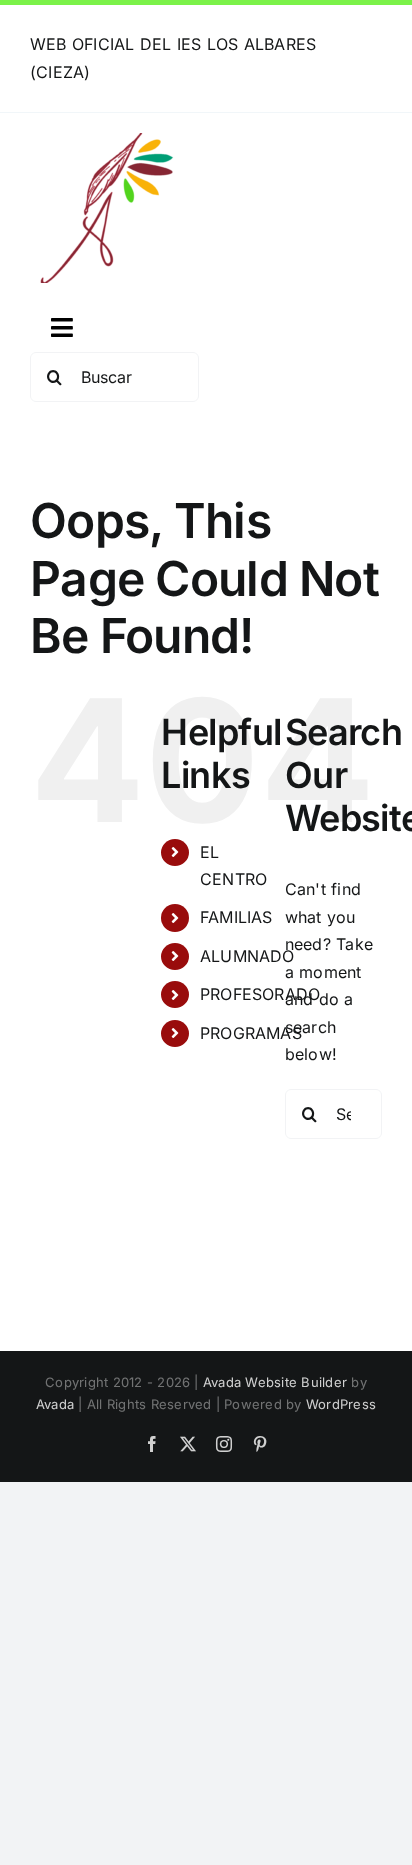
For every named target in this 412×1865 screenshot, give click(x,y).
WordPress (341, 1404)
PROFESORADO (260, 994)
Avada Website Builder (275, 1382)
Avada (55, 1404)
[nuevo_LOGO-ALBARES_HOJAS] (105, 141)
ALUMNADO (247, 956)
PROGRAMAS (251, 1033)
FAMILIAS (236, 917)
